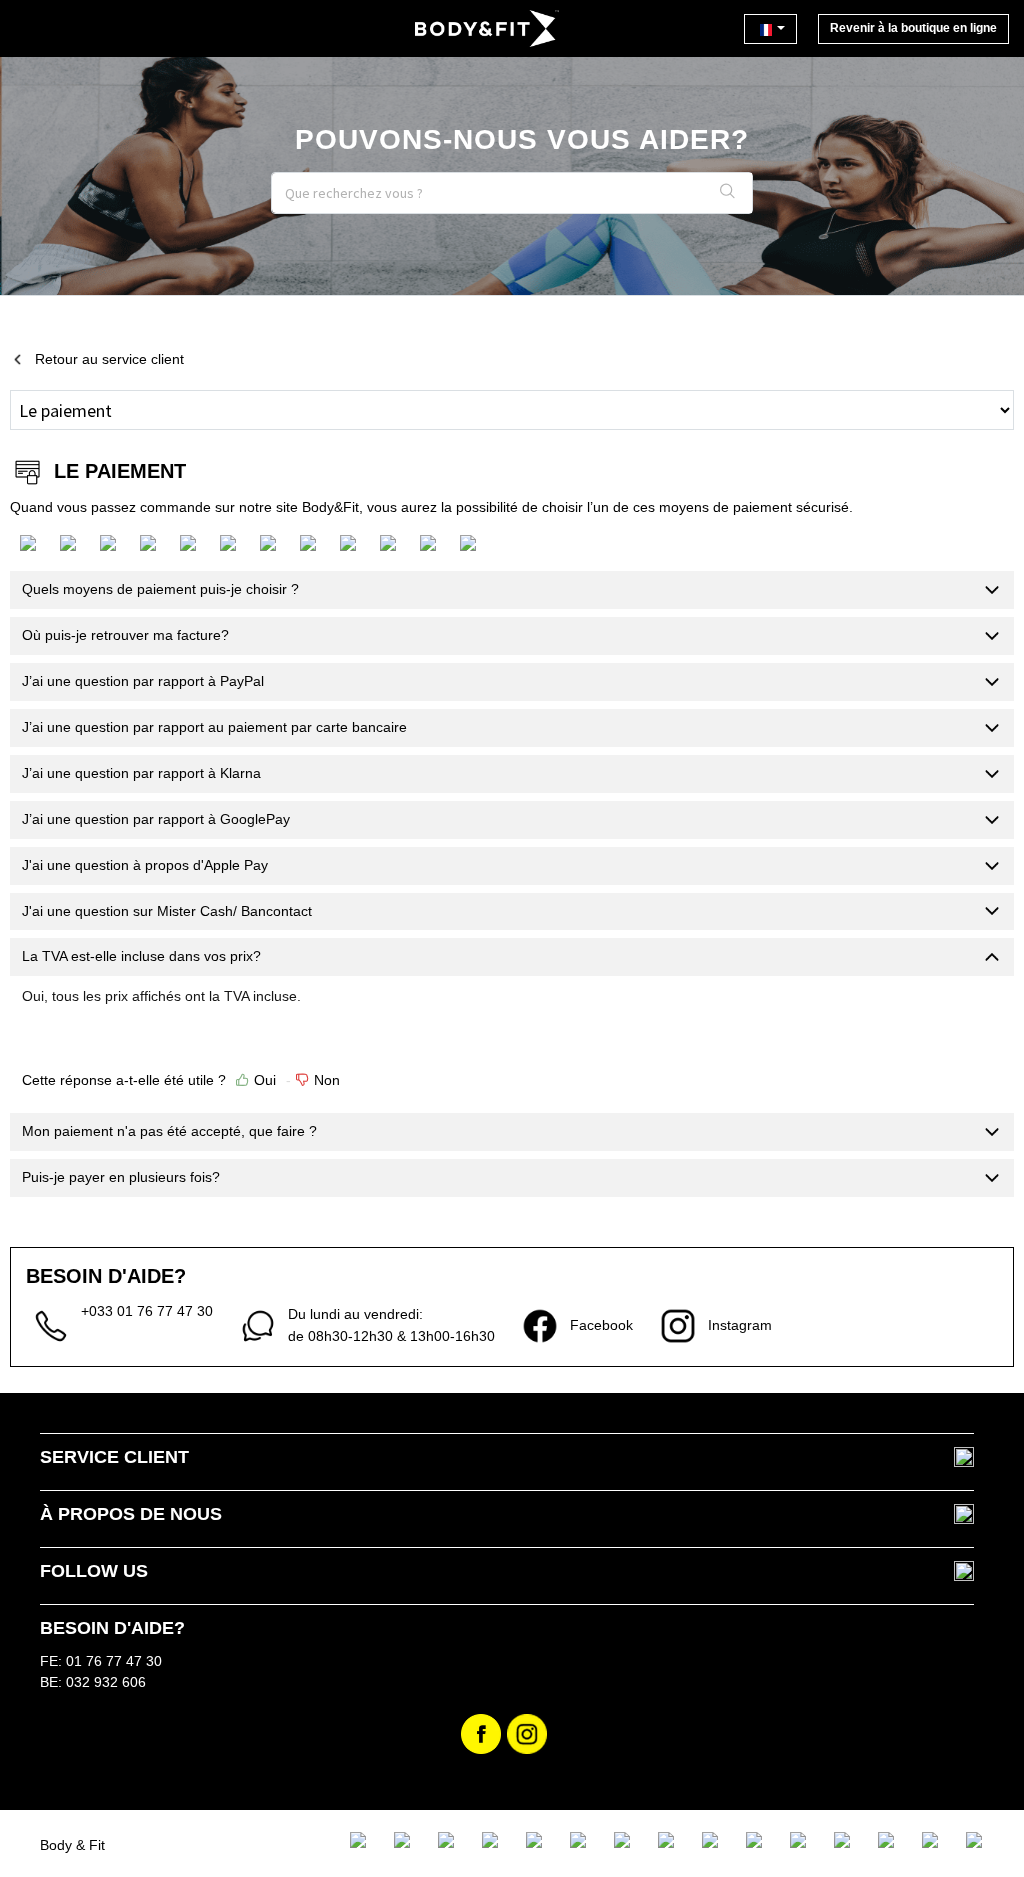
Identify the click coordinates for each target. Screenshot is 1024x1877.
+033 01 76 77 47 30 (147, 1311)
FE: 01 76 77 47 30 (101, 1661)
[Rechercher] (728, 193)
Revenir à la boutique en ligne (913, 28)
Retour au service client (109, 359)
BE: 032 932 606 (93, 1682)
